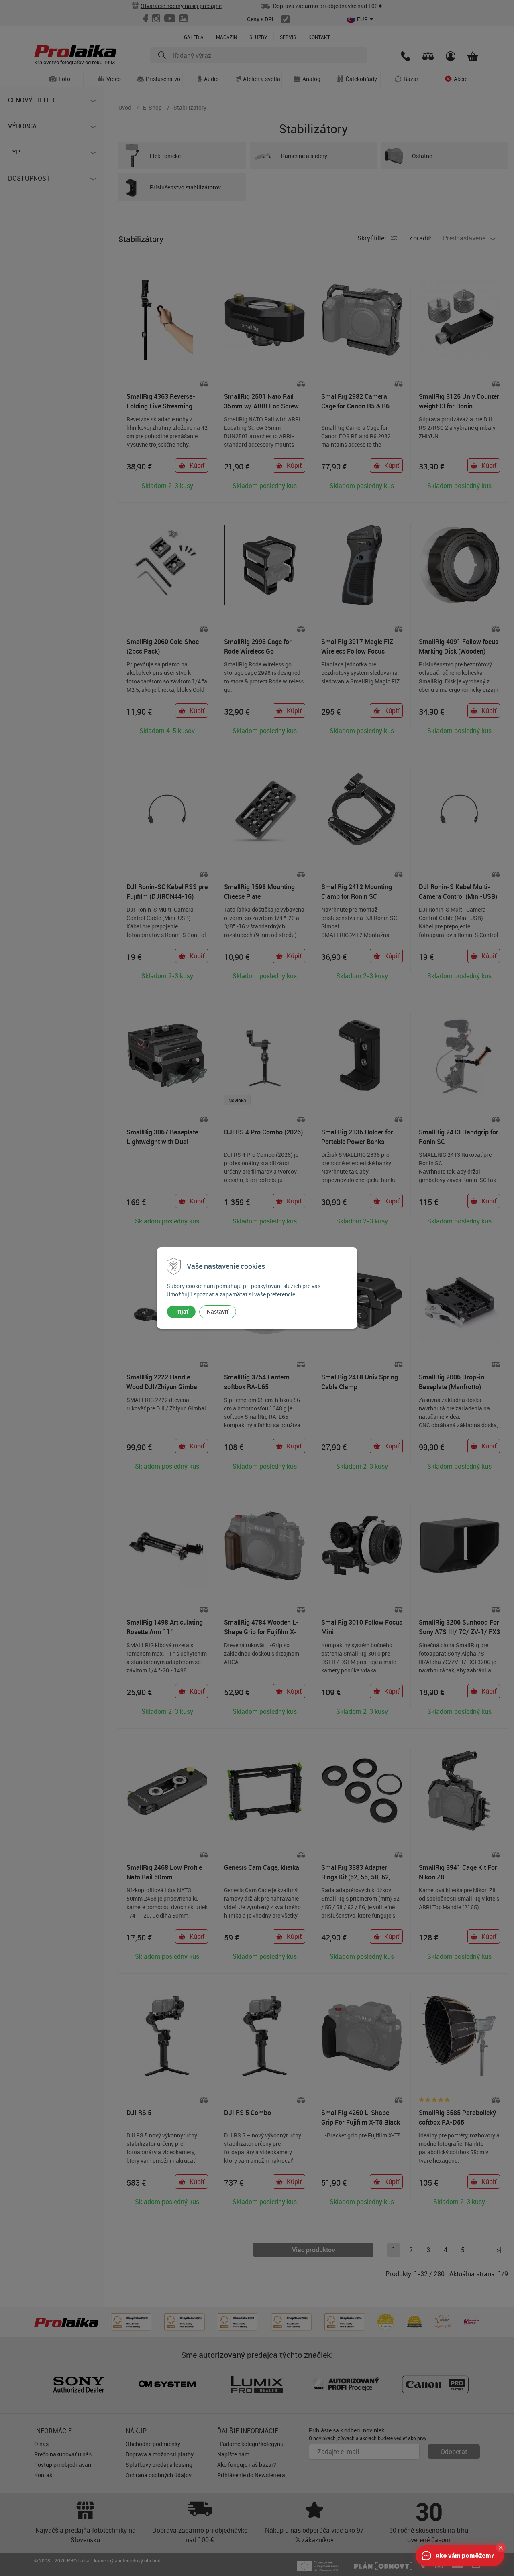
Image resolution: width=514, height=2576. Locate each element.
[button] (501, 2548)
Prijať (181, 1311)
